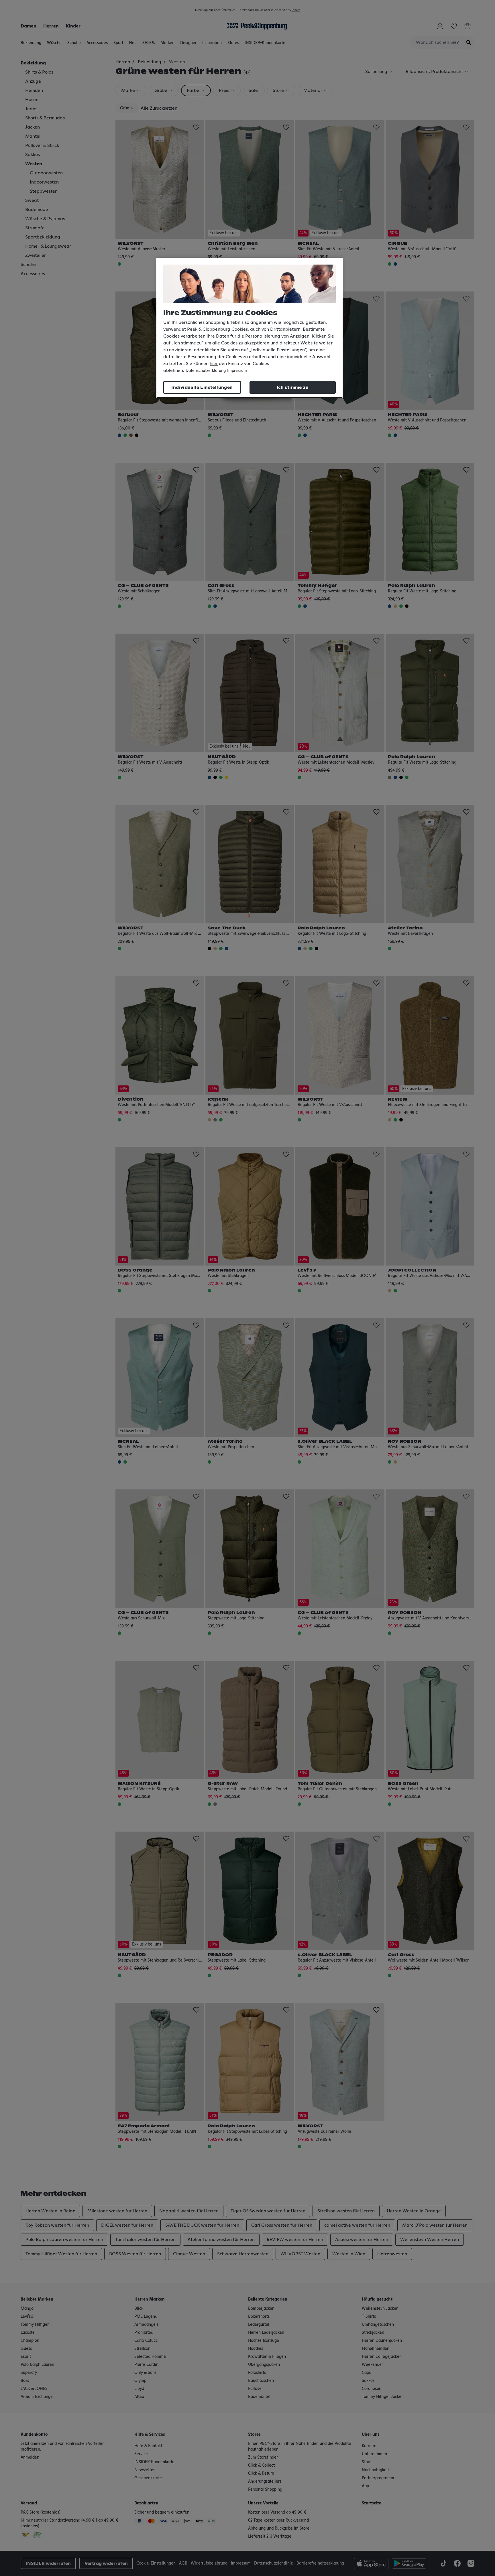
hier (214, 364)
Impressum (237, 371)
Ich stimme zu (293, 387)
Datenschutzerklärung (206, 371)
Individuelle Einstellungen (202, 387)
